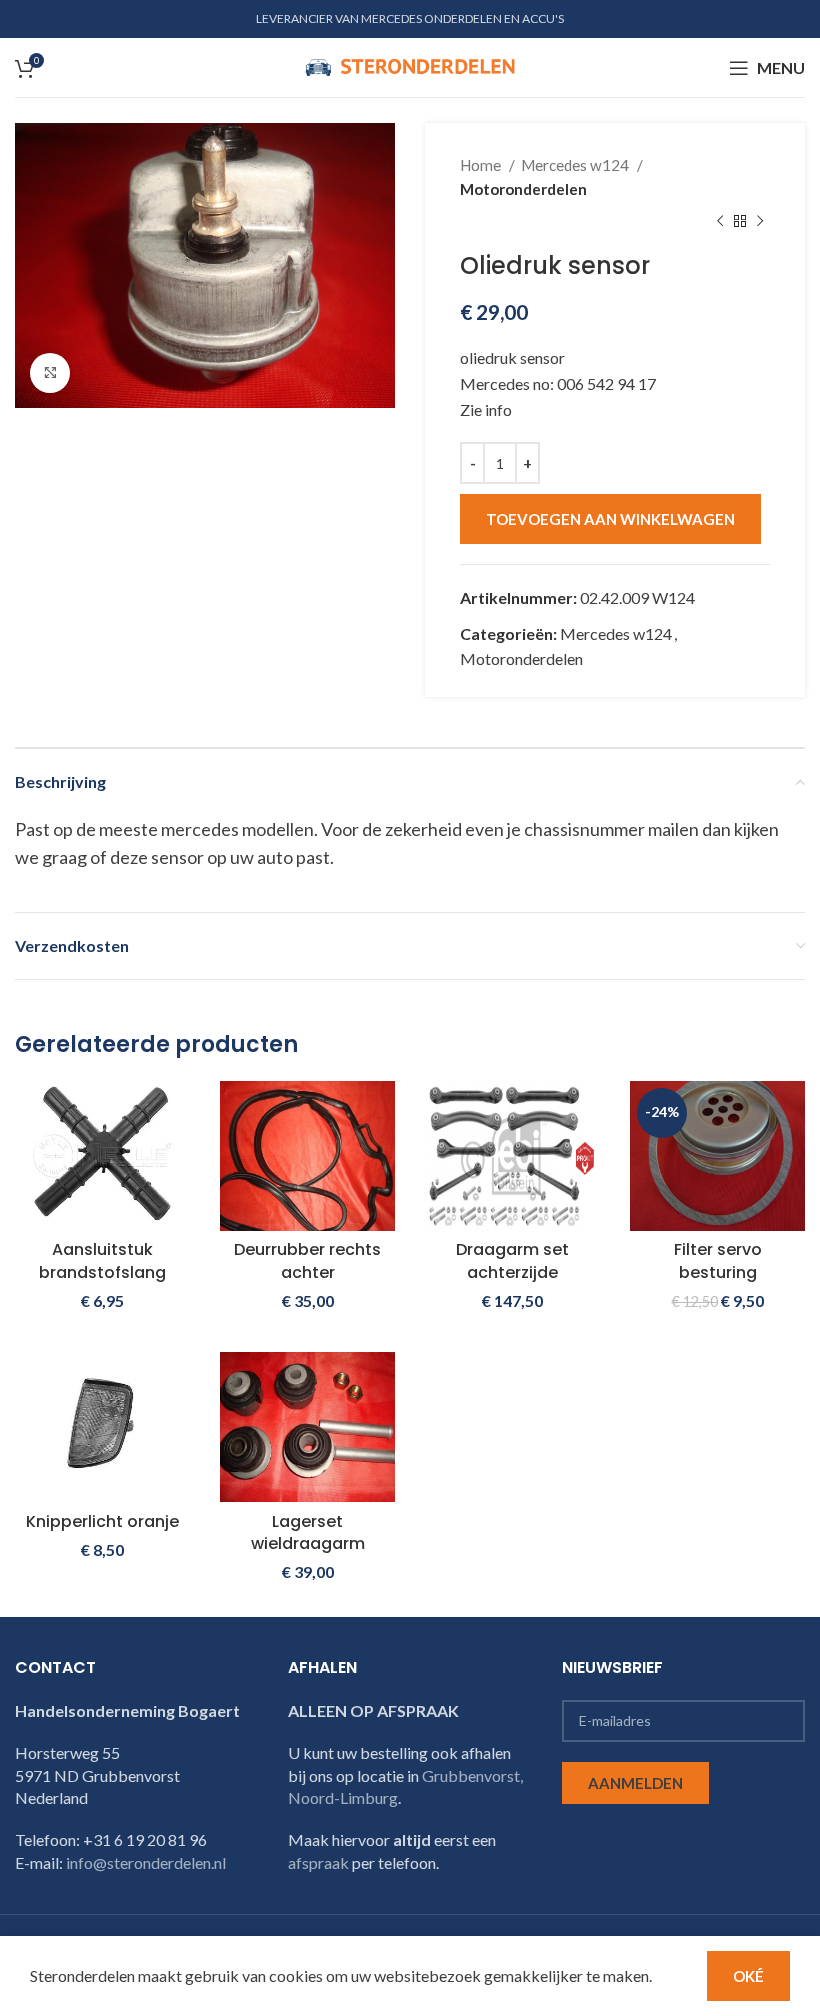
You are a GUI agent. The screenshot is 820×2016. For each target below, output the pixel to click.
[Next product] (760, 222)
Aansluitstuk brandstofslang (102, 1260)
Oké (748, 1976)
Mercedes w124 (576, 165)
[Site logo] (410, 65)
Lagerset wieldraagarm (308, 1532)
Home (482, 165)
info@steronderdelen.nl (146, 1862)
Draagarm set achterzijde (512, 1260)
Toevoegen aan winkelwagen (610, 519)
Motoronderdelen (523, 189)
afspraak (318, 1862)
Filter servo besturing (718, 1260)
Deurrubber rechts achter (307, 1260)
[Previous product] (720, 222)
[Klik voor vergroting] (50, 373)
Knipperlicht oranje (102, 1521)
